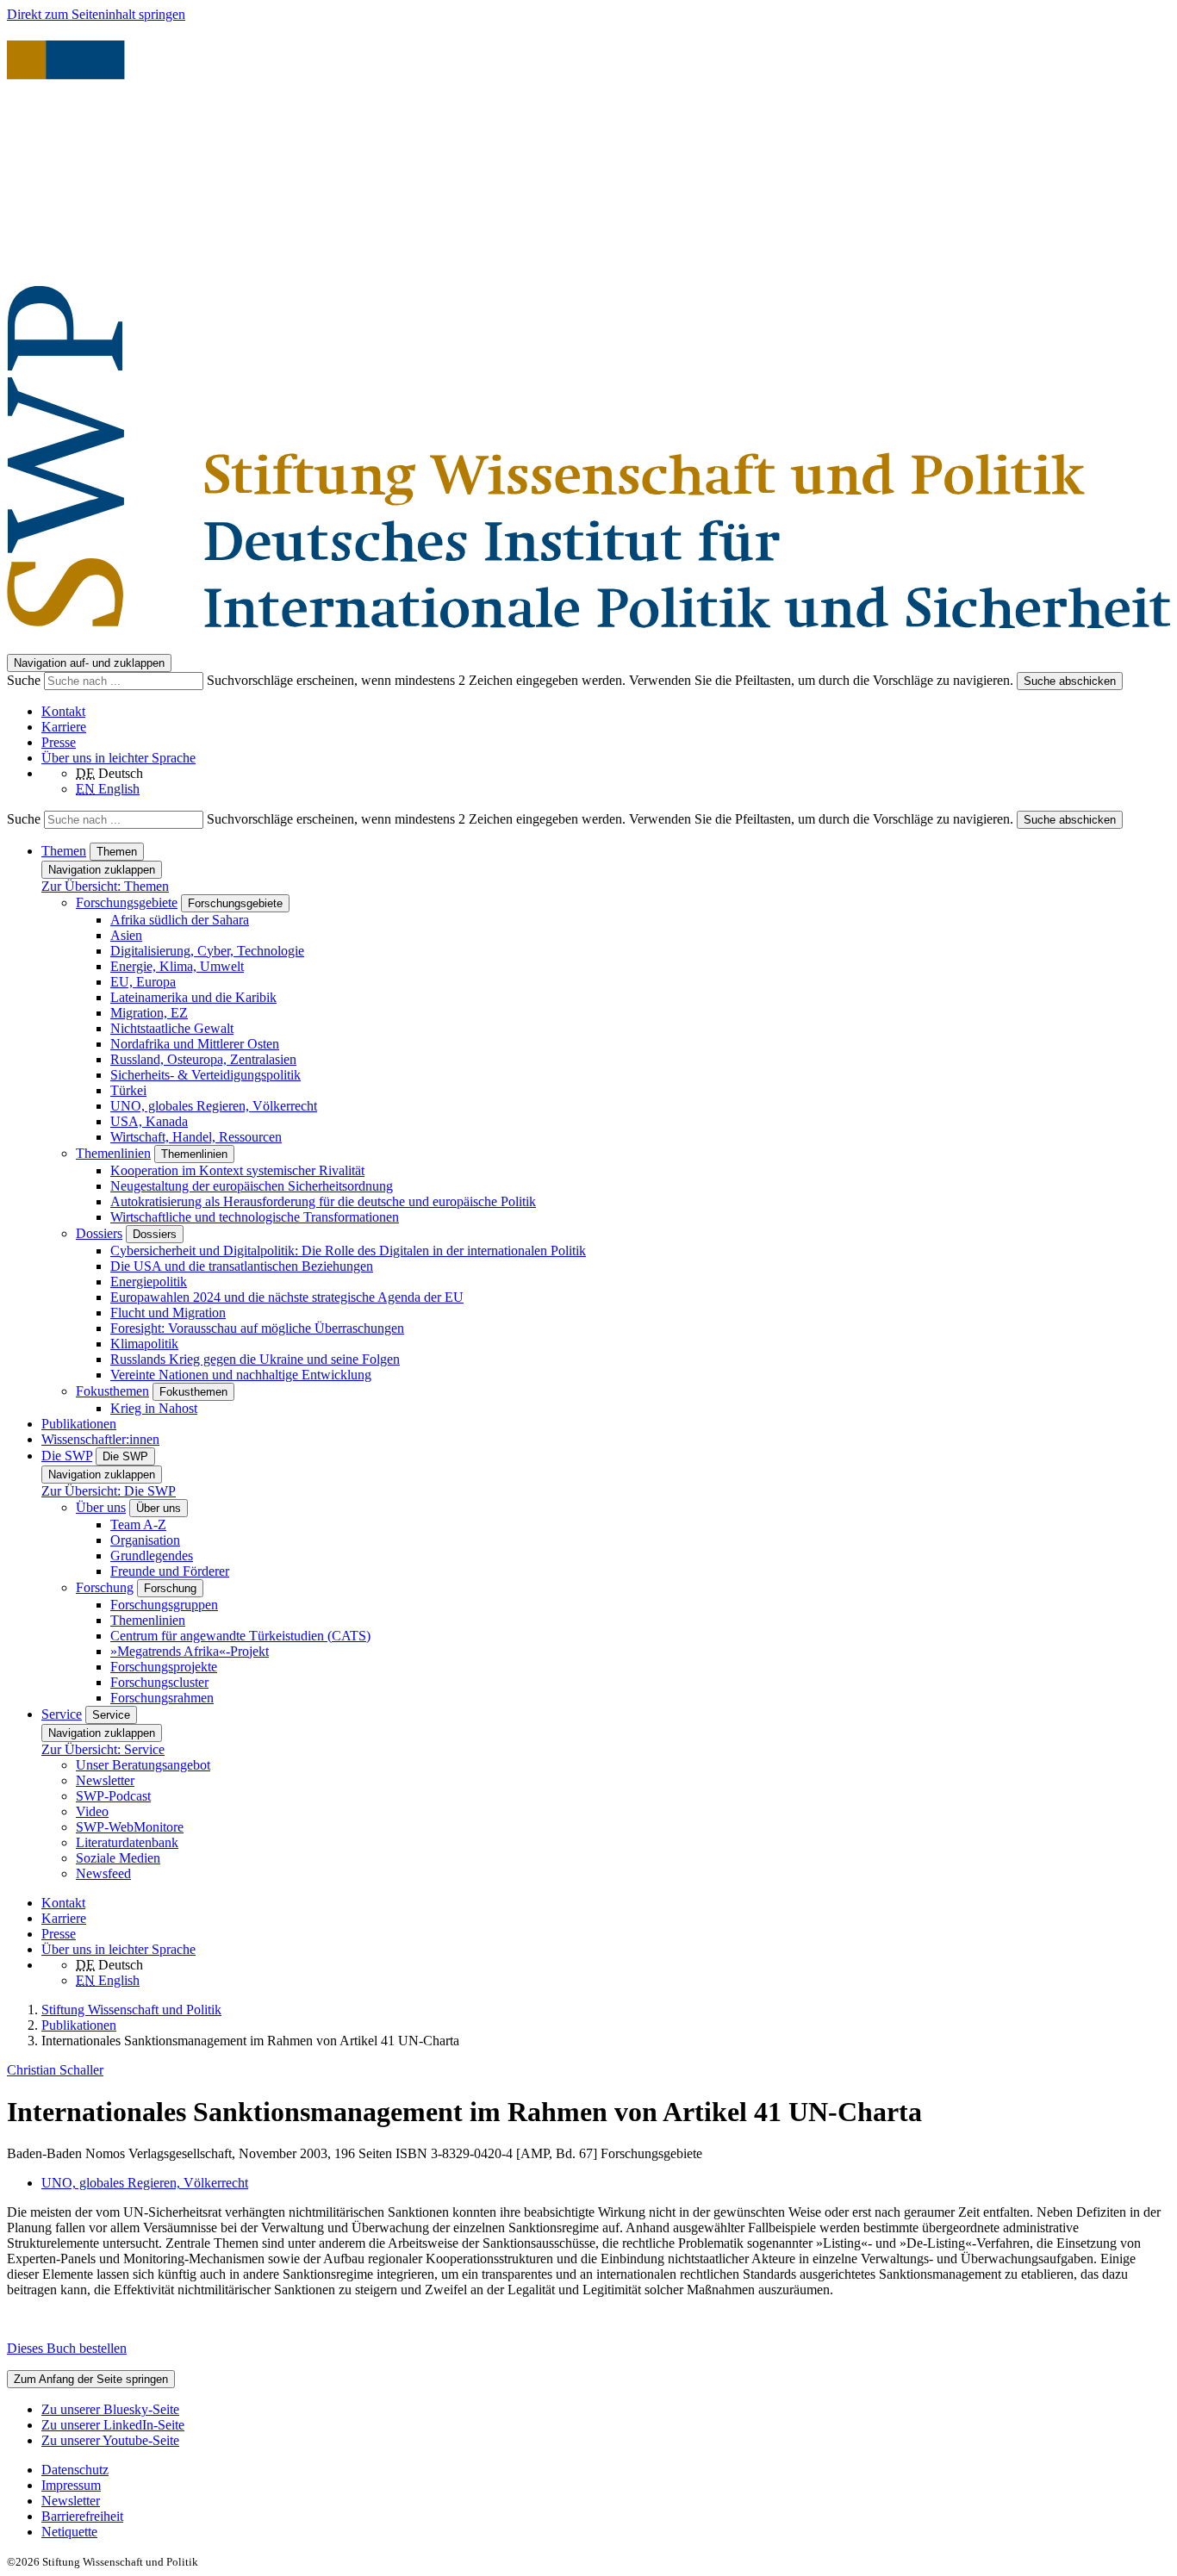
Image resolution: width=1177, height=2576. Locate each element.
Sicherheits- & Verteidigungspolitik (206, 1075)
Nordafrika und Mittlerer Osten (195, 1044)
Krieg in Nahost (154, 1408)
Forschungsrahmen (162, 1698)
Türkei (128, 1090)
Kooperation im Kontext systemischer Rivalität (237, 1170)
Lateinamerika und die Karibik (193, 997)
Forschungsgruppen (164, 1605)
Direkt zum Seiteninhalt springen (96, 14)
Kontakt (63, 711)
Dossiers (99, 1233)
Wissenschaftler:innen (100, 1439)
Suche (25, 680)
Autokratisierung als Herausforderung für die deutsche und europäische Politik (323, 1201)
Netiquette (69, 2532)
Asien (126, 935)
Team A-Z (138, 1524)
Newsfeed (103, 1873)
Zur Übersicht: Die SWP (109, 1491)
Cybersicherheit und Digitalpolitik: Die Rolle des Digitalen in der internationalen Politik (348, 1251)
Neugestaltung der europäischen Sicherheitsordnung (252, 1186)
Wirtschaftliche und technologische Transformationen (255, 1217)
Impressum (71, 2485)
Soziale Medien (118, 1858)
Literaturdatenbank (127, 1842)
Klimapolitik (144, 1344)
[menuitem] (606, 2470)
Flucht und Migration (168, 1313)
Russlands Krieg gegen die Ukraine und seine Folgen (255, 1359)
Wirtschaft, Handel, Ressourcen (196, 1137)
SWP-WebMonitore (130, 1827)
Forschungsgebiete (127, 902)
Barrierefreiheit (82, 2516)
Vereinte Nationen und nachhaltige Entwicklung (241, 1375)
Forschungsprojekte (164, 1667)
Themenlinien (113, 1153)
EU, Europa (143, 982)
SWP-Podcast (113, 1796)
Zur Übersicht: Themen (105, 886)
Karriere (64, 727)
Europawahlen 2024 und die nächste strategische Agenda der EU (287, 1297)
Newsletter (105, 1780)
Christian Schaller (55, 2070)
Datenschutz (75, 2470)
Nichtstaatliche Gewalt (172, 1028)
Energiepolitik (149, 1282)
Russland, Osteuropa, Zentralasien (203, 1059)
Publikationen (79, 1424)
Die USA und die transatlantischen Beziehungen (242, 1266)
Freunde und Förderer (170, 1571)
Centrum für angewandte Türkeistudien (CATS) (240, 1636)
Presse (59, 742)
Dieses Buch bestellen (67, 2348)
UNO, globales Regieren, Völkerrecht (214, 1106)
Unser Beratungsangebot (143, 1765)
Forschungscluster (159, 1682)
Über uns (101, 1507)
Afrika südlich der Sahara (180, 920)
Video (92, 1811)
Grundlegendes (152, 1556)
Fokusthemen (112, 1391)
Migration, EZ (149, 1013)
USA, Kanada (149, 1121)
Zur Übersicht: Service (103, 1749)
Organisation (145, 1540)
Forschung (105, 1587)
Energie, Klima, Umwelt (177, 966)
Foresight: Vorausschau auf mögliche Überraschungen (257, 1328)
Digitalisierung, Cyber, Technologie (207, 951)
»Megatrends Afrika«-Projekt (190, 1651)
